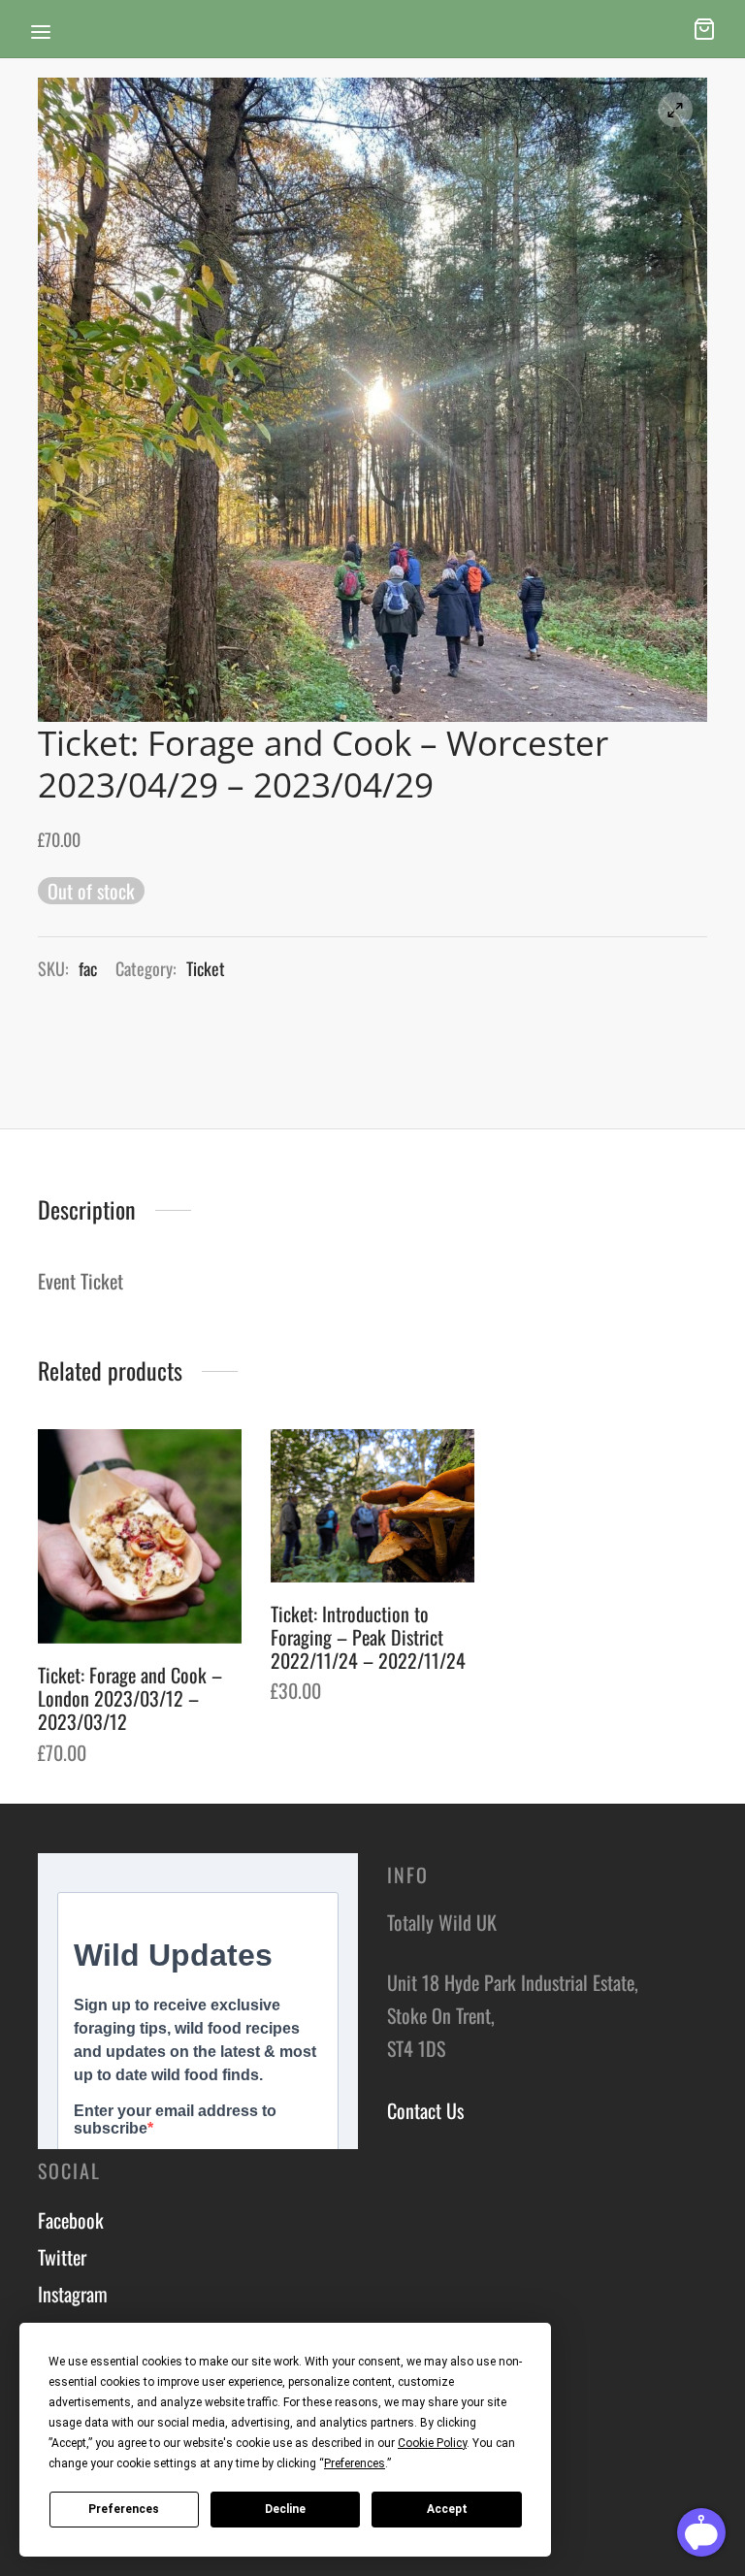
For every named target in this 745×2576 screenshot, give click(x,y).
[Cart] (704, 29)
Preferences (124, 2509)
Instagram (73, 2294)
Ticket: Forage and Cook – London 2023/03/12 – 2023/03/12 (130, 1698)
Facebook (71, 2220)
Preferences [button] (355, 2463)
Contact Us (425, 2110)
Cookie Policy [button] (432, 2443)
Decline (285, 2509)
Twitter (62, 2257)
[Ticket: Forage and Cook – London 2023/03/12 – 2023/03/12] (140, 1536)
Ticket (206, 968)
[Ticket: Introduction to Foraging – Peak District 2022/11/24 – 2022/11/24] (372, 1506)
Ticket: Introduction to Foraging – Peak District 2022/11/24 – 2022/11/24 (368, 1637)
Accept (447, 2509)
